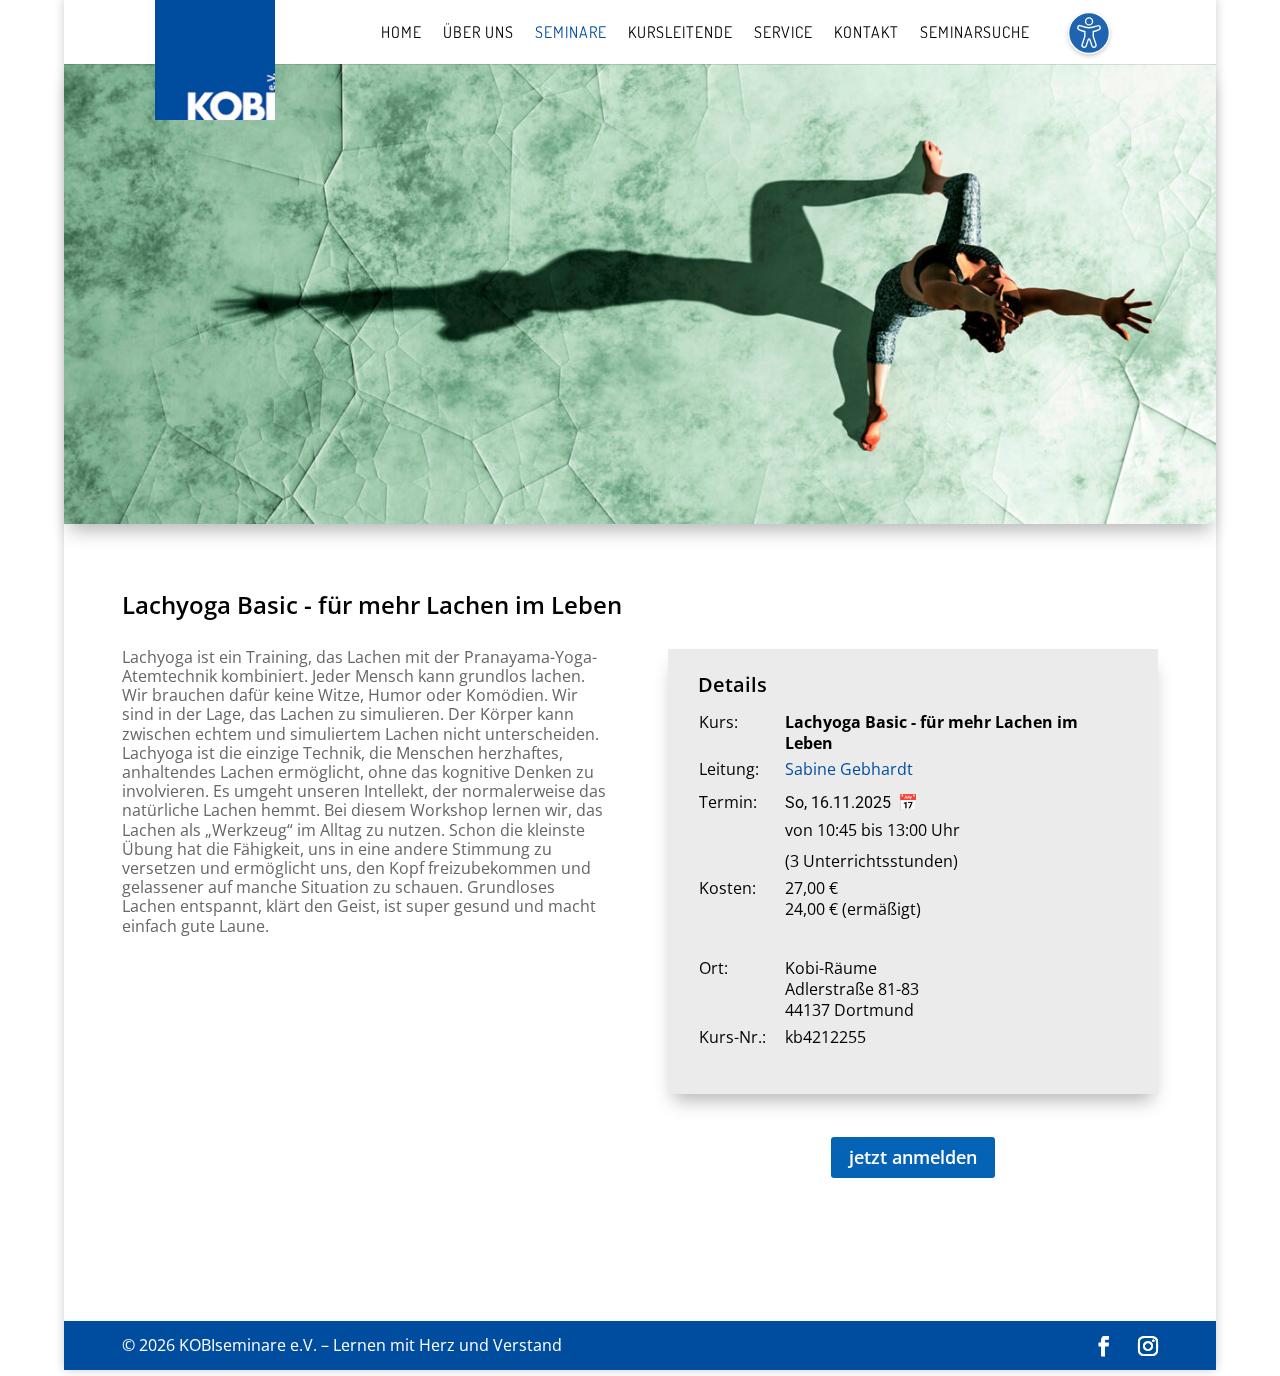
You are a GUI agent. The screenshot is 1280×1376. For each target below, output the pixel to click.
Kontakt (866, 33)
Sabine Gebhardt (849, 769)
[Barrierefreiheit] (1088, 44)
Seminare (571, 33)
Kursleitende (680, 33)
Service (783, 33)
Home (401, 33)
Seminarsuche (975, 33)
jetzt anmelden (913, 1157)
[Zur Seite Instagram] (1148, 1346)
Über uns (478, 33)
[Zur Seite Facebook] (1104, 1346)
